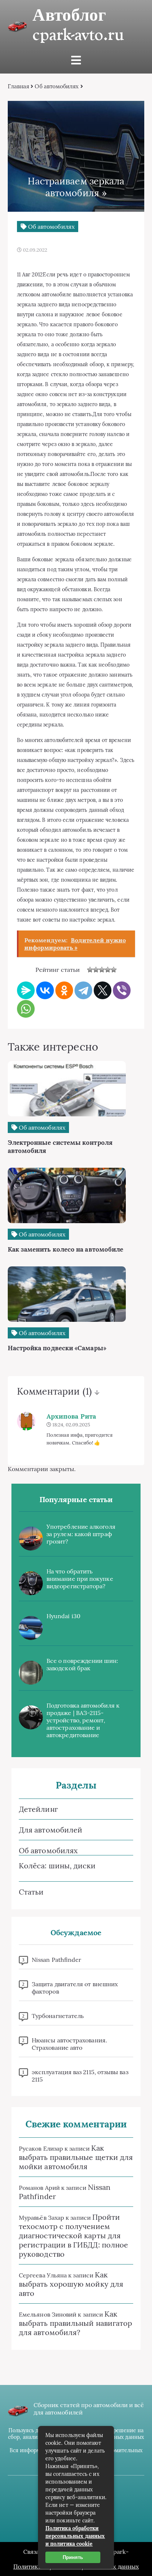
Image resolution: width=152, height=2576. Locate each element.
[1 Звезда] (90, 970)
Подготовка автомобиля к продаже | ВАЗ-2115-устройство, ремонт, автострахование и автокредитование (83, 1720)
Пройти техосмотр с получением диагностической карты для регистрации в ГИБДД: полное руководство (73, 2235)
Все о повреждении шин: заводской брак (82, 1664)
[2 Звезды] (96, 970)
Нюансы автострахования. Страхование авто (69, 2044)
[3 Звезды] (102, 970)
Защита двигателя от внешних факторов (75, 1988)
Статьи (31, 1892)
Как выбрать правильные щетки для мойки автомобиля (76, 2157)
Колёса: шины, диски (57, 1866)
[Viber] (122, 990)
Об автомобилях (57, 86)
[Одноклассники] (64, 990)
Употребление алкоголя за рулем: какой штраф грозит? (81, 1534)
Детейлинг (38, 1809)
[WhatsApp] (26, 1009)
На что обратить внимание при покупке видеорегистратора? (80, 1579)
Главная (19, 86)
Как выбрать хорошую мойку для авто (71, 2284)
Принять (73, 2557)
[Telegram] (83, 990)
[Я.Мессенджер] (26, 990)
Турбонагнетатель (58, 2016)
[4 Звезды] (108, 970)
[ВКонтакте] (45, 990)
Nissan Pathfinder (56, 1960)
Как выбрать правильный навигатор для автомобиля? (75, 2323)
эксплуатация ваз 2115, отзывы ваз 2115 (80, 2076)
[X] (103, 990)
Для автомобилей (51, 1830)
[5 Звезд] (114, 970)
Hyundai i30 (63, 1616)
